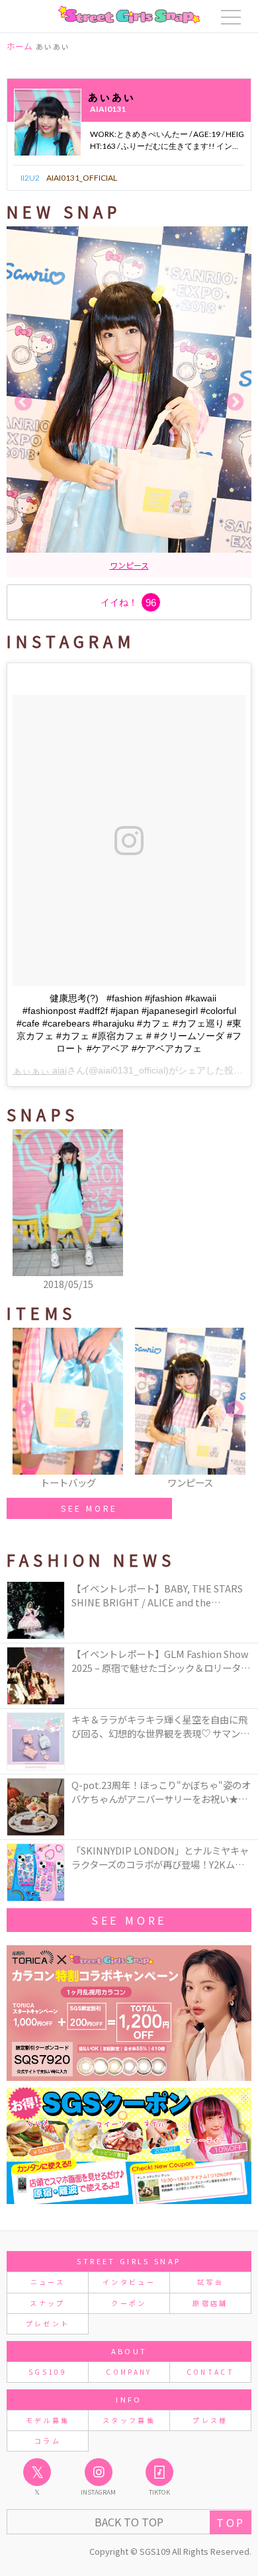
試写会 (210, 2282)
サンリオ (153, 565)
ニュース (48, 2282)
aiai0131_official (82, 178)
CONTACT (211, 2372)
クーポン (129, 2303)
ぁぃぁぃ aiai (40, 1070)
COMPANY (129, 2372)
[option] (129, 402)
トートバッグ (105, 565)
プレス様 (210, 2420)
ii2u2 (30, 178)
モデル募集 (48, 2420)
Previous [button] (23, 402)
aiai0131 (108, 109)
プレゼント (48, 2323)
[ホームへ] (129, 15)
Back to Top (129, 2522)
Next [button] (235, 402)
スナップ (47, 2303)
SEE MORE (89, 1508)
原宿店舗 (210, 2303)
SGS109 (48, 2372)
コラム (48, 2441)
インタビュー (129, 2282)
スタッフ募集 (129, 2420)
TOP (231, 2522)
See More (129, 1920)
